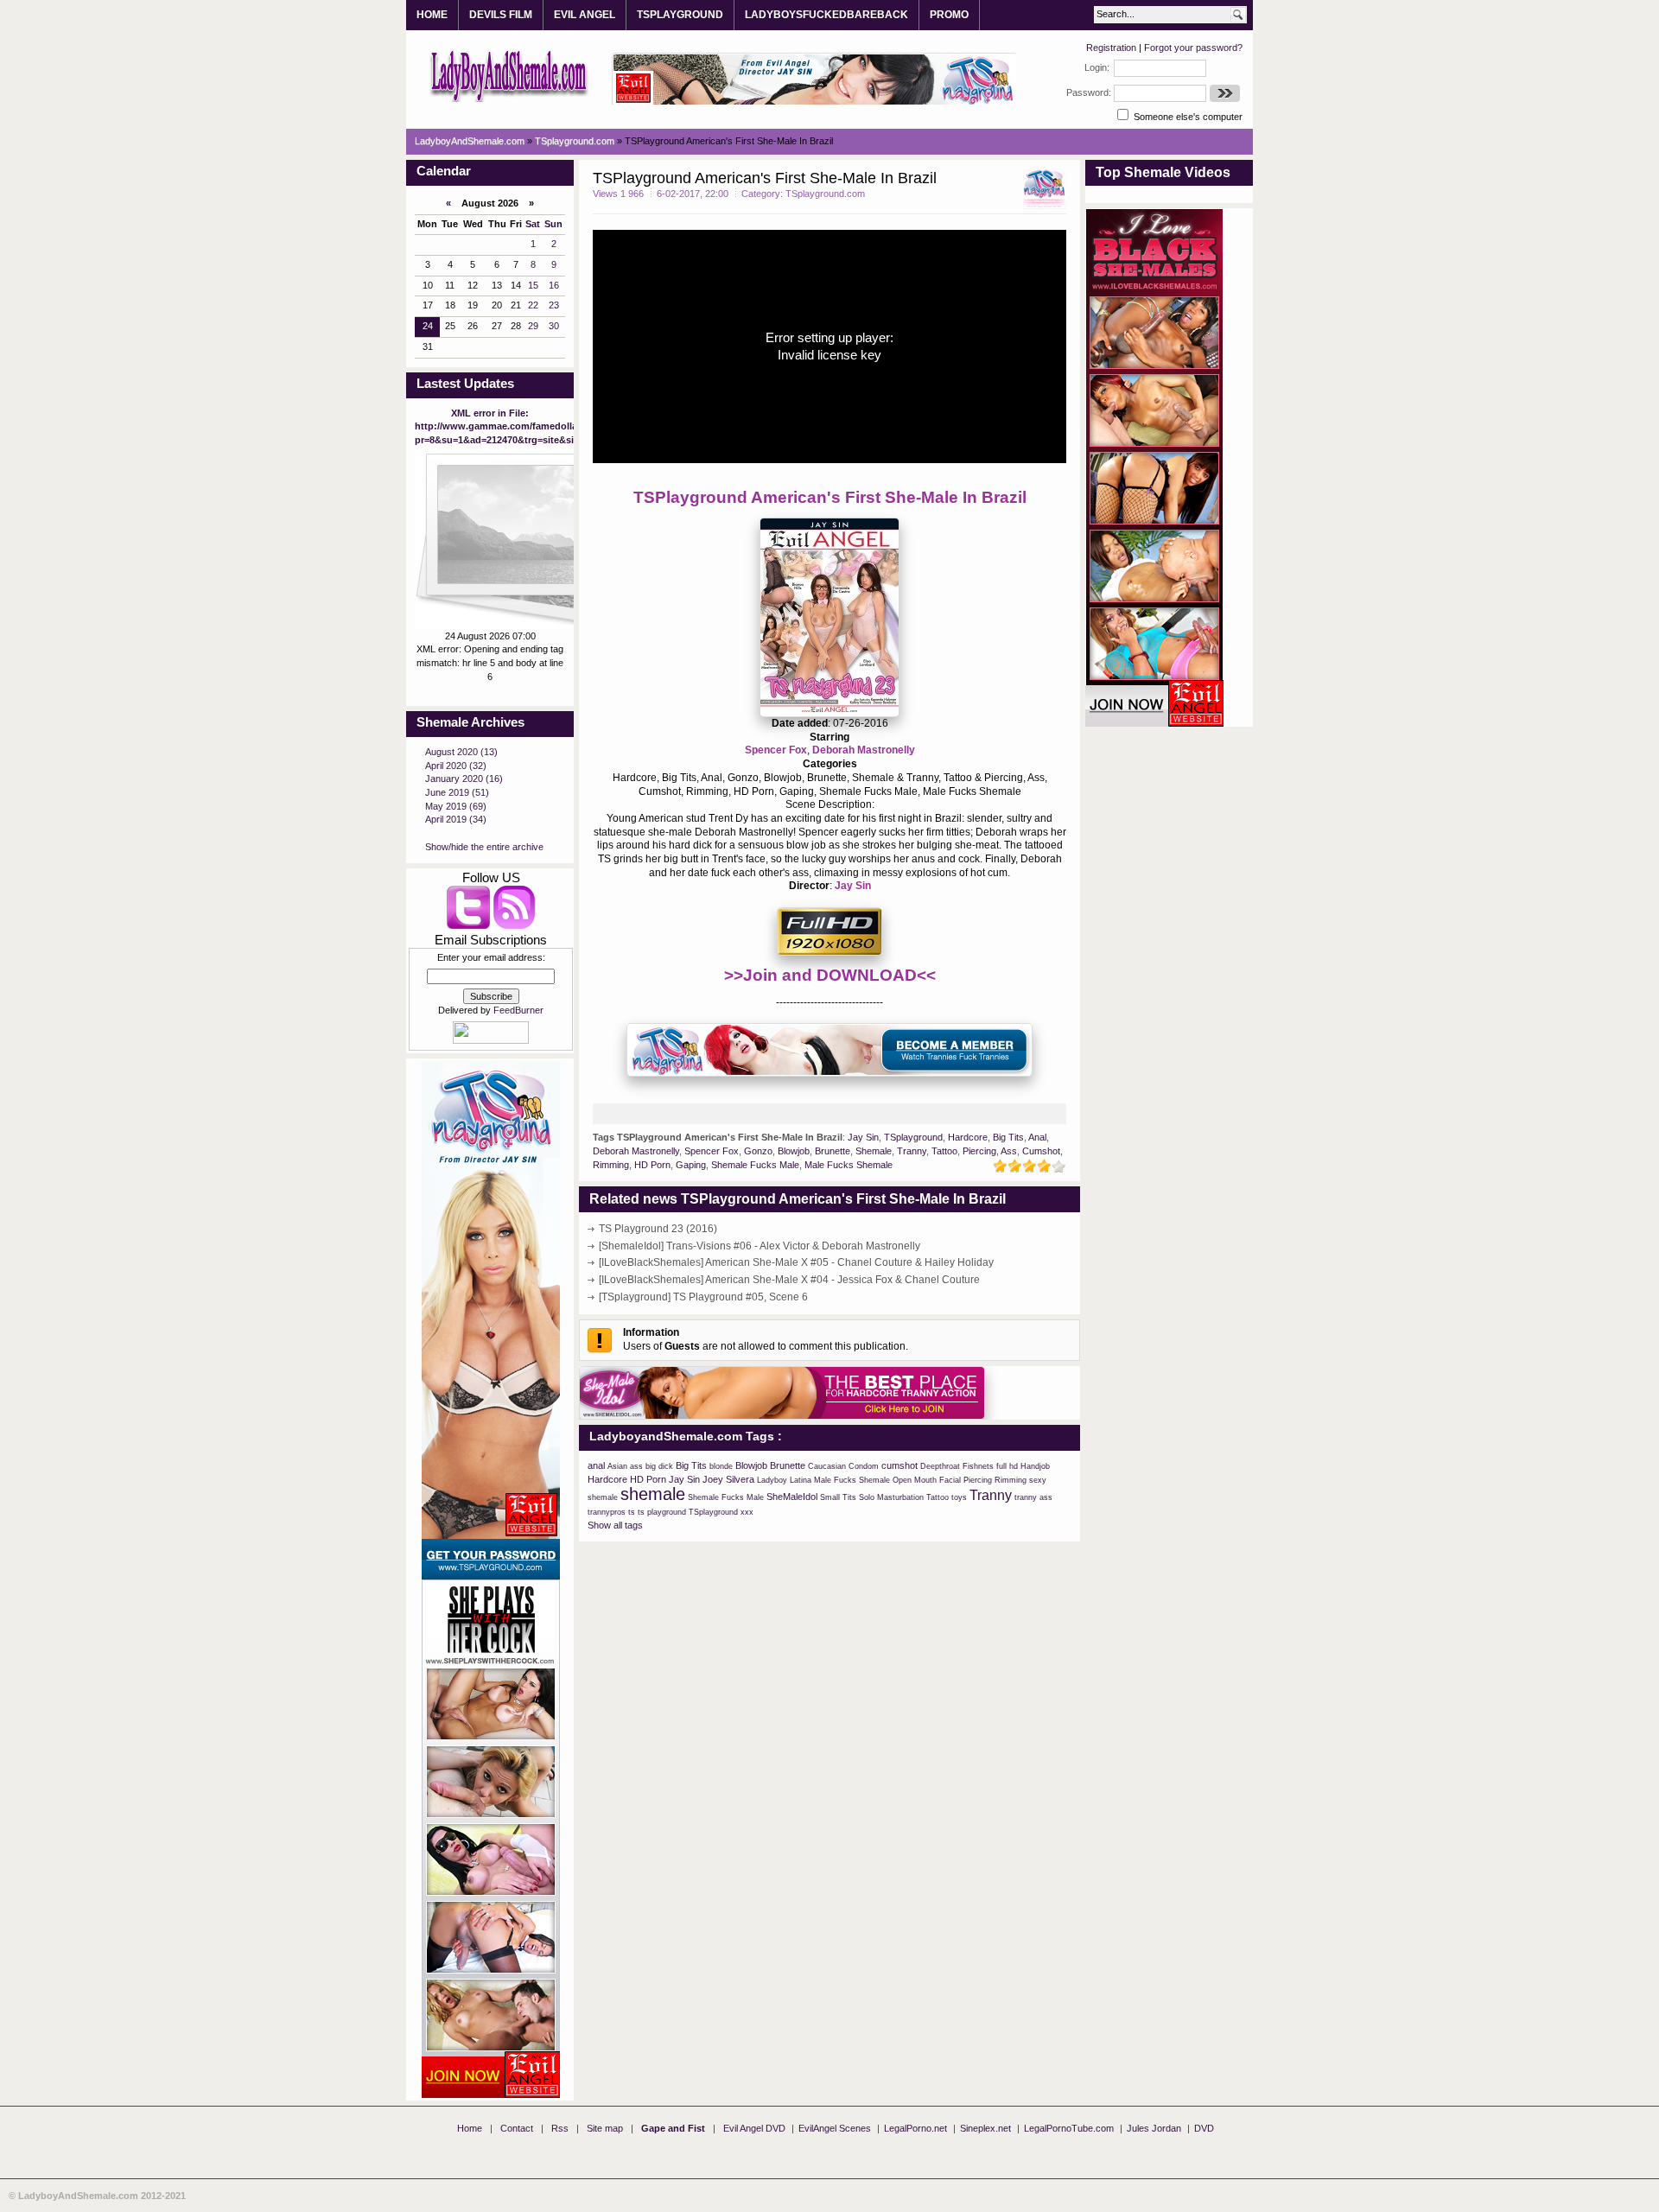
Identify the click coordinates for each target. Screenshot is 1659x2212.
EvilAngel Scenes (835, 2128)
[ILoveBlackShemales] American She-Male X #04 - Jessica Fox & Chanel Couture (789, 1280)
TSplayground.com (825, 194)
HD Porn (652, 1165)
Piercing (979, 1151)
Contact (517, 2128)
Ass (1009, 1151)
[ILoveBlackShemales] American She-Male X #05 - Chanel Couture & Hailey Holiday (796, 1262)
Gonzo (758, 1151)
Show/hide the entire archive (484, 847)
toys (959, 1497)
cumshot (899, 1465)
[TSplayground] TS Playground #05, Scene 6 (703, 1297)
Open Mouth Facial (927, 1480)
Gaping (691, 1165)
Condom (864, 1466)
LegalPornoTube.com (1069, 2128)
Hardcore (968, 1137)
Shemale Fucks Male (755, 1165)
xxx (747, 1512)
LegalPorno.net (915, 2128)
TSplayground (913, 1137)
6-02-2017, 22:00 (693, 194)
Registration (1111, 48)
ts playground (662, 1512)
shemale (653, 1494)
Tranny (912, 1151)
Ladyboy (772, 1480)
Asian (617, 1466)
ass (636, 1466)
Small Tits (838, 1497)
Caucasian (827, 1466)
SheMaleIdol (792, 1497)
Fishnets (978, 1466)
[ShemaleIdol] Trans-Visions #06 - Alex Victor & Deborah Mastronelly (760, 1246)
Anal (1037, 1137)
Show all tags (615, 1525)
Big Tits (1008, 1137)
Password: (1089, 92)
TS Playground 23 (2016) (658, 1229)
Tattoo (944, 1151)
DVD (1204, 2128)
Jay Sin (853, 886)
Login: (1097, 67)
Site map (605, 2128)
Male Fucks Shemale (849, 1165)
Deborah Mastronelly (864, 750)
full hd (1007, 1466)
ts (632, 1512)
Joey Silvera (728, 1479)
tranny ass (1033, 1497)
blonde (721, 1466)
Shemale (874, 1151)
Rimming (611, 1165)
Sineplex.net (985, 2128)
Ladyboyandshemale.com (509, 75)
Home (470, 2128)
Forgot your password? (1193, 48)
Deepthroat (940, 1466)
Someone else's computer (1187, 117)
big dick (659, 1466)
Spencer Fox (776, 750)
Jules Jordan (1154, 2128)
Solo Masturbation (891, 1497)
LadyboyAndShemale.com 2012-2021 (102, 2196)
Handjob (1035, 1466)
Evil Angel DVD (754, 2128)
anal (596, 1465)
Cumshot (1041, 1151)
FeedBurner (518, 1010)
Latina (801, 1480)
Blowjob (794, 1151)
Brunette (833, 1151)
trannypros (607, 1512)
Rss (560, 2128)
